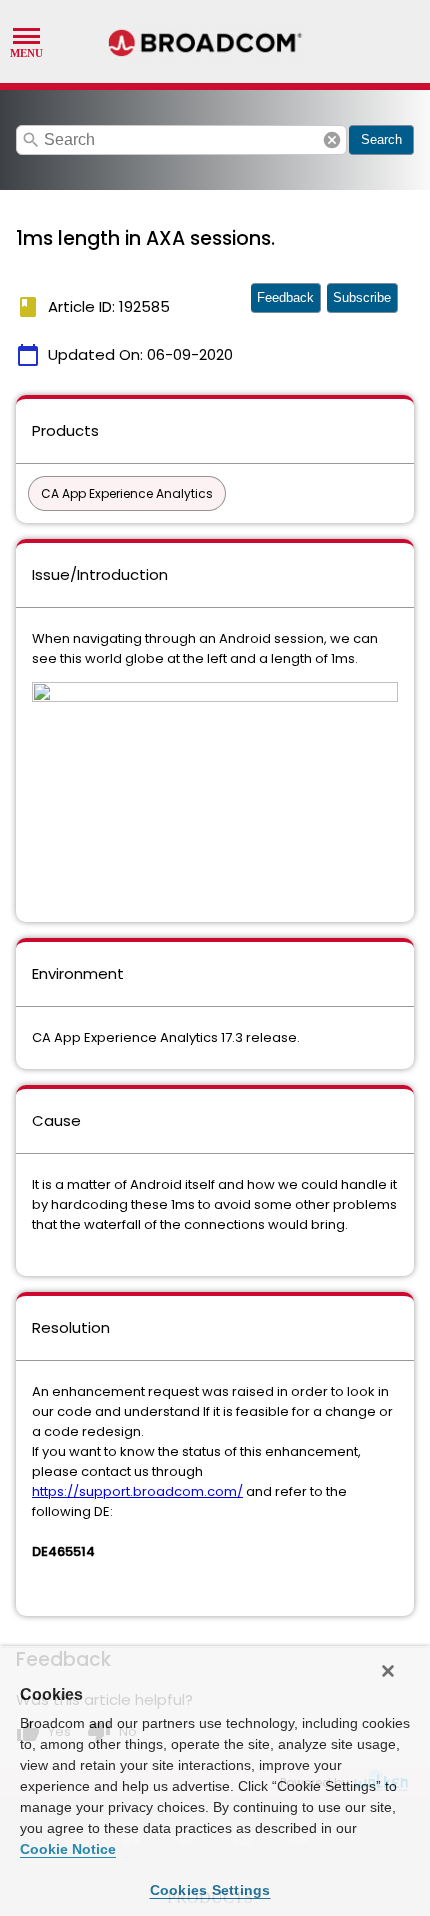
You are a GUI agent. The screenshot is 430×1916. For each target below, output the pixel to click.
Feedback (285, 297)
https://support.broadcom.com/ (137, 1491)
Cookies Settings (210, 1890)
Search (381, 139)
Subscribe (362, 297)
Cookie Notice (68, 1849)
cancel (332, 140)
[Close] (388, 1671)
